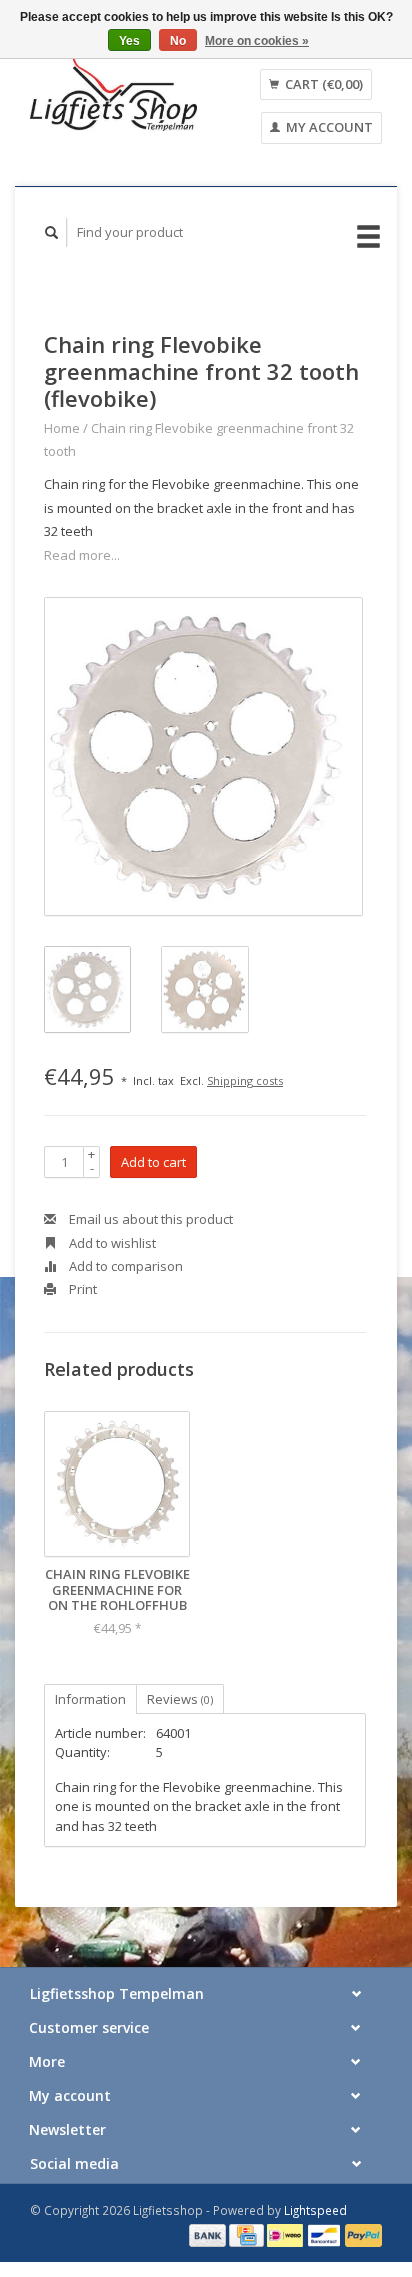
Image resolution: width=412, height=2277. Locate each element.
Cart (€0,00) (322, 84)
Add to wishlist (111, 1243)
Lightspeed (315, 2210)
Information (90, 1699)
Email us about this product (149, 1219)
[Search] (52, 232)
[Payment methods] (209, 2234)
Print (81, 1289)
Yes (129, 41)
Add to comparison (124, 1266)
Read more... (82, 555)
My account (328, 127)
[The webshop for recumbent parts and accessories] (113, 93)
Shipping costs (245, 1080)
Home (62, 428)
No (178, 41)
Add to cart (153, 1162)
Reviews (180, 1699)
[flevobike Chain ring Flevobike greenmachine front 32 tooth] (203, 756)
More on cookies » (257, 41)
